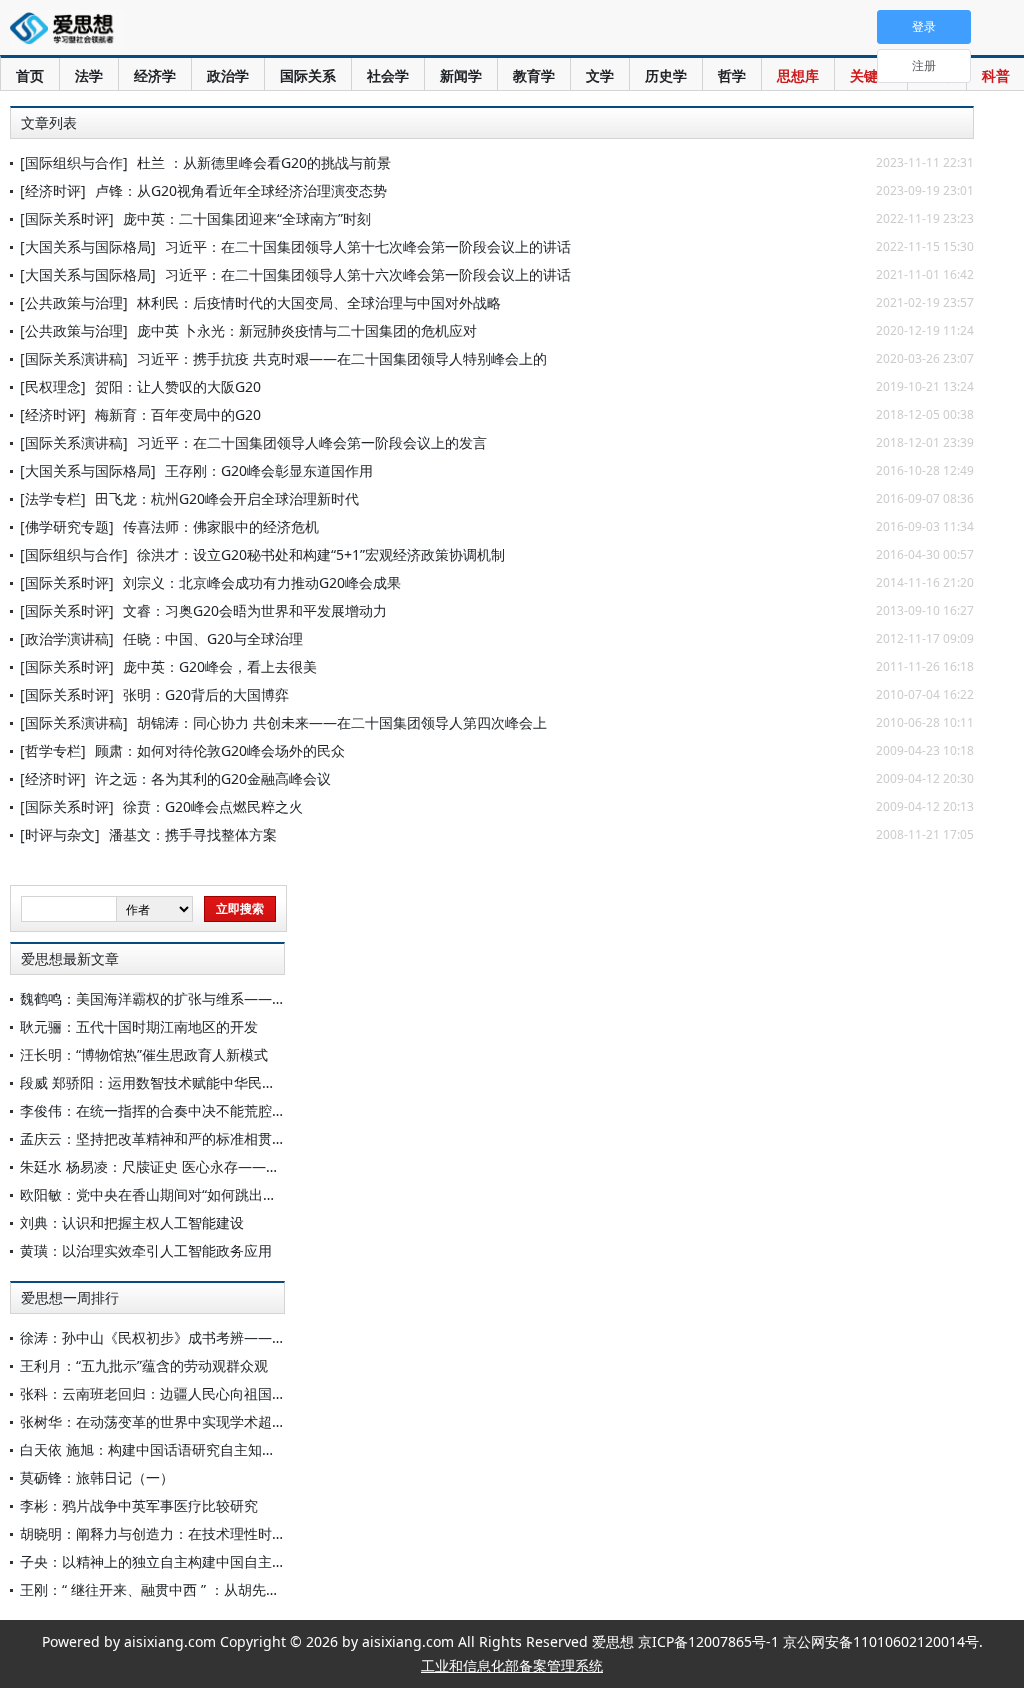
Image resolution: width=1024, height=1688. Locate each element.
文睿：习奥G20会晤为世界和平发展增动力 (255, 610)
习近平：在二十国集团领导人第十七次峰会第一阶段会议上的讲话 (368, 246)
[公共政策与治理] (74, 302)
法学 (89, 75)
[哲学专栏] (53, 750)
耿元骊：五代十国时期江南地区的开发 (139, 1026)
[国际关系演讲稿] (74, 358)
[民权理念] (53, 386)
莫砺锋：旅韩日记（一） (97, 1477)
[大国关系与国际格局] (88, 246)
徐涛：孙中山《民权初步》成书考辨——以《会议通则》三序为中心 (230, 1337)
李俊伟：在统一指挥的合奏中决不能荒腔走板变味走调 (188, 1110)
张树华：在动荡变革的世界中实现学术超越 (153, 1421)
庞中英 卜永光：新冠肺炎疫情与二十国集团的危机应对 (307, 330)
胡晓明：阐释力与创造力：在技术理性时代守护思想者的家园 (209, 1533)
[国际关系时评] (67, 218)
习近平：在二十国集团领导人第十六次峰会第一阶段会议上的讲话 (368, 274)
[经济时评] (53, 190)
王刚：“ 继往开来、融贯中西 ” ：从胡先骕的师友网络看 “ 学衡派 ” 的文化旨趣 (261, 1589)
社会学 (388, 75)
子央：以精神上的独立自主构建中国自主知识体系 (174, 1561)
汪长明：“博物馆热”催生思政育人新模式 (144, 1054)
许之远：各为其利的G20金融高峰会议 (213, 778)
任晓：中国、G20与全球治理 (213, 638)
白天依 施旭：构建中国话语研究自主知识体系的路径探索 (197, 1449)
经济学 (155, 75)
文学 (600, 75)
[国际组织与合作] (74, 162)
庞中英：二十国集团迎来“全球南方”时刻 (247, 218)
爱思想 (67, 30)
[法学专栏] (53, 498)
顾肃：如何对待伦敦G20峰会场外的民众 (220, 750)
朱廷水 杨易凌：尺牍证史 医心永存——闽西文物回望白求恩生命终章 (234, 1166)
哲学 (732, 75)
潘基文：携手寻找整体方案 (193, 834)
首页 (30, 75)
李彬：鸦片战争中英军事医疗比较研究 (139, 1505)
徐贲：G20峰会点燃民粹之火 (213, 806)
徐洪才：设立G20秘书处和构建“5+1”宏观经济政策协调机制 (321, 554)
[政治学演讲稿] (67, 638)
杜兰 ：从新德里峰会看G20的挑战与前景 (264, 162)
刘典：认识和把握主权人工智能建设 (132, 1222)
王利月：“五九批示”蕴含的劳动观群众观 (144, 1365)
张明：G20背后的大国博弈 (206, 694)
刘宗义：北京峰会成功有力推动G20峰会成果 (262, 582)
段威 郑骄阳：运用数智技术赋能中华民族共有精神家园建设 (204, 1082)
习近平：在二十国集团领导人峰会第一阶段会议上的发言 (312, 442)
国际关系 (308, 75)
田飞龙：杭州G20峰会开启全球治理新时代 (227, 498)
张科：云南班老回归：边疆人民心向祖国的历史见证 (181, 1393)
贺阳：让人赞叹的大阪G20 (178, 386)
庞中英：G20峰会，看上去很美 (220, 666)
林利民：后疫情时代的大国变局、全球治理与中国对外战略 (319, 302)
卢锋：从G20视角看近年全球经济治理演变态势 (241, 190)
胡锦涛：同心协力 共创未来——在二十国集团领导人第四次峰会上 (342, 722)
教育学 (534, 75)
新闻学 (461, 75)
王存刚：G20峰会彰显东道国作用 (269, 470)
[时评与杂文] (60, 834)
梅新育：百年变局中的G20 (178, 414)
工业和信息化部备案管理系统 (512, 1665)
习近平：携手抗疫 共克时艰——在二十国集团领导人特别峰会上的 (342, 358)
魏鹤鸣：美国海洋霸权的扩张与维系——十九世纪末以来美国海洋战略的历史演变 (272, 998)
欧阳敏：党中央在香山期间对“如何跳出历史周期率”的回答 (200, 1194)
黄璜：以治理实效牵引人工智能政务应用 (146, 1250)
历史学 (666, 75)
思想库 (798, 75)
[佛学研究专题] (67, 526)
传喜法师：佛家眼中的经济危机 (221, 526)
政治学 (228, 75)
